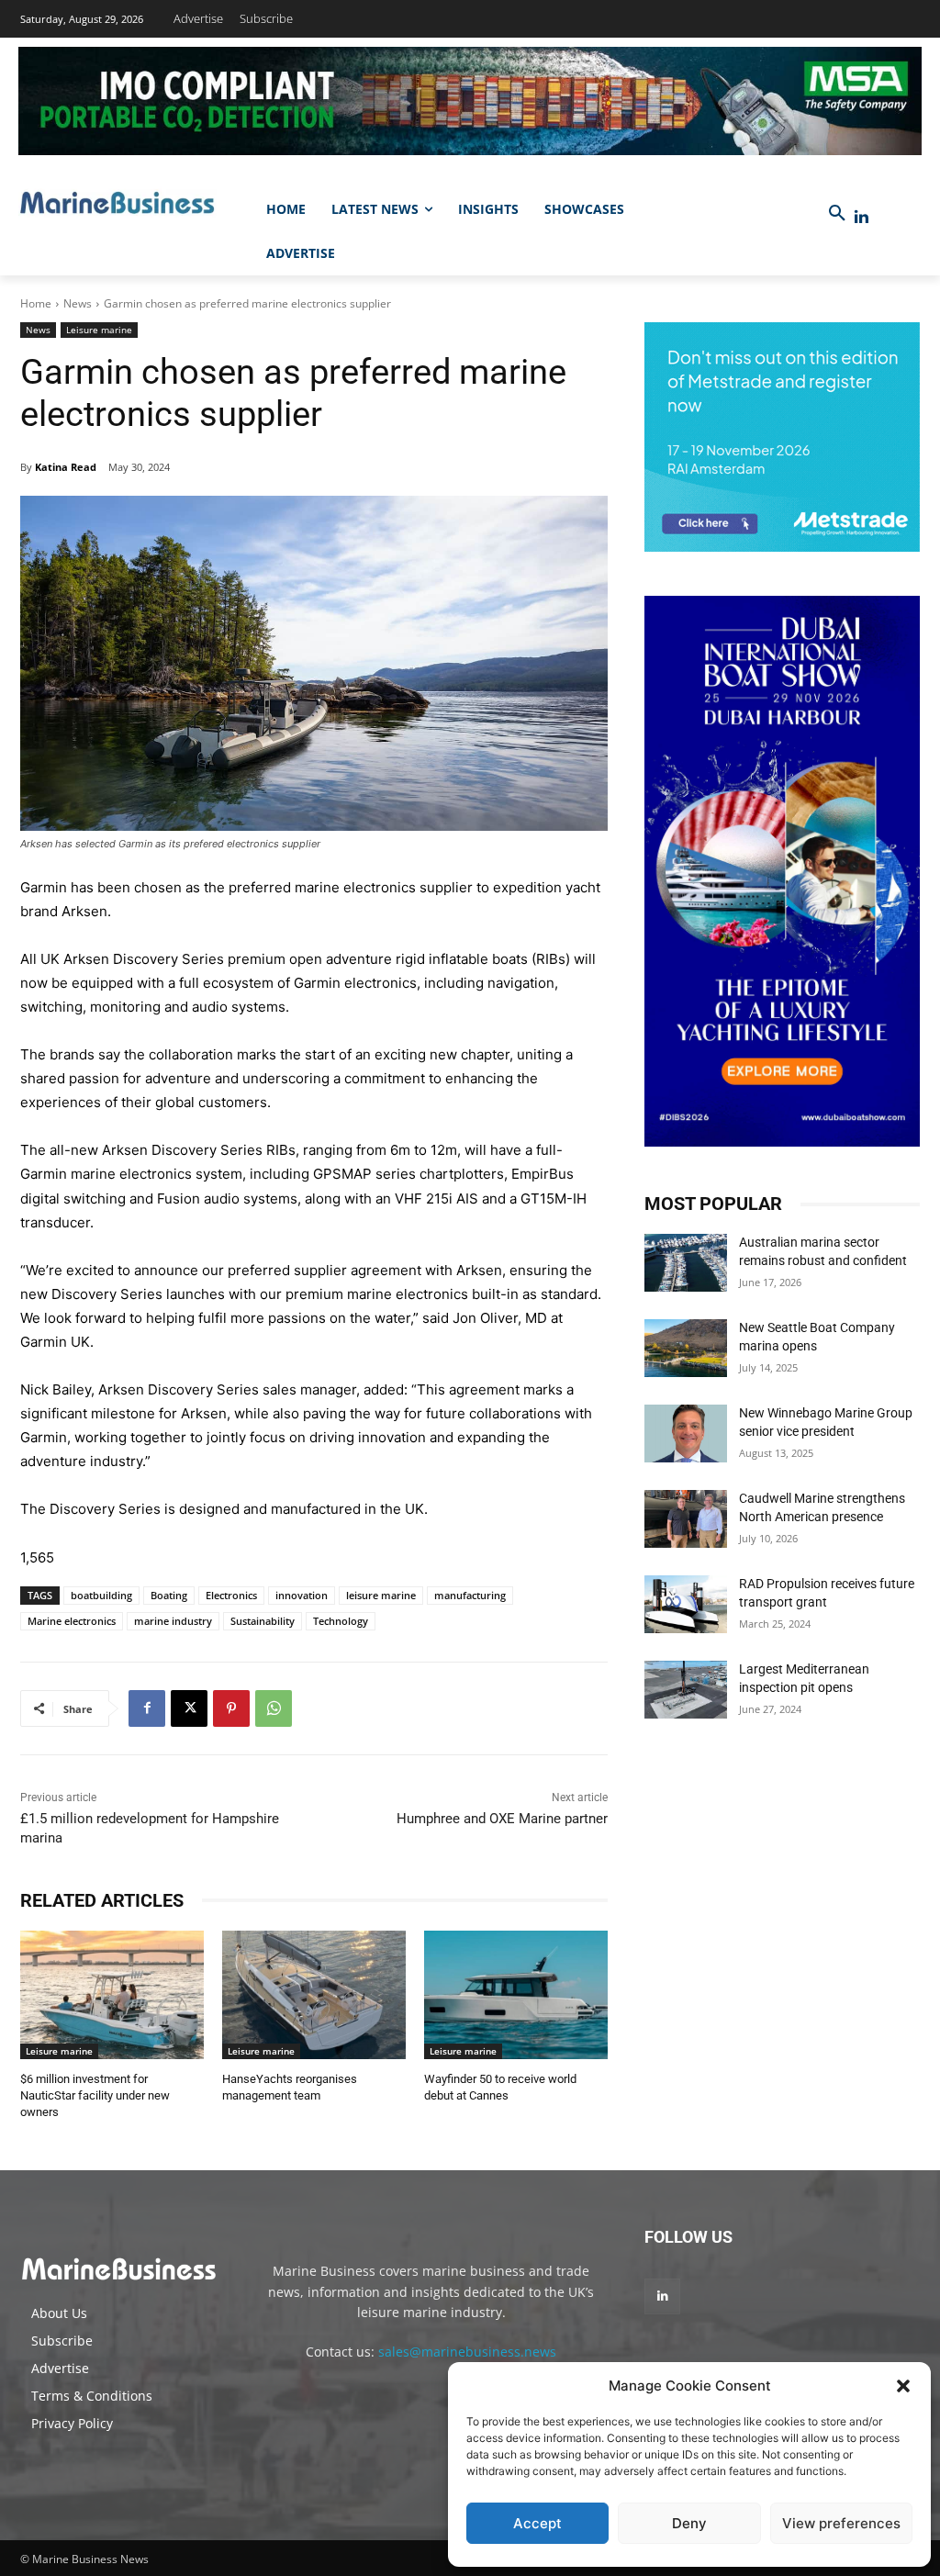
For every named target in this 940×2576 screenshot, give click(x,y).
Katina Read (66, 467)
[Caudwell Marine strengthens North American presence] (686, 1519)
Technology (341, 1621)
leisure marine (381, 1595)
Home (36, 303)
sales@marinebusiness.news (467, 2352)
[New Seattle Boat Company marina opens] (686, 1348)
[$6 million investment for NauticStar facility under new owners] (112, 1995)
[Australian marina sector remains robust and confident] (686, 1263)
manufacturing (470, 1595)
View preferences (841, 2523)
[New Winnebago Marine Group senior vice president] (686, 1434)
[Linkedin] (862, 217)
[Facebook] (147, 1708)
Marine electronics (72, 1621)
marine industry (173, 1621)
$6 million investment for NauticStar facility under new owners (95, 2095)
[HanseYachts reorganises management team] (314, 1995)
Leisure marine (99, 330)
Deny (689, 2523)
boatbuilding (101, 1595)
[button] (903, 2386)
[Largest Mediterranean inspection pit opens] (686, 1690)
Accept (537, 2523)
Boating (169, 1595)
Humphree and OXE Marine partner (502, 1819)
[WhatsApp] (274, 1708)
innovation (302, 1595)
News (78, 303)
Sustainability (263, 1621)
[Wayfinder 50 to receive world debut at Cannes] (516, 1995)
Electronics (231, 1595)
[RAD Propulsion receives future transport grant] (686, 1604)
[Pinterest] (231, 1708)
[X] (189, 1708)
